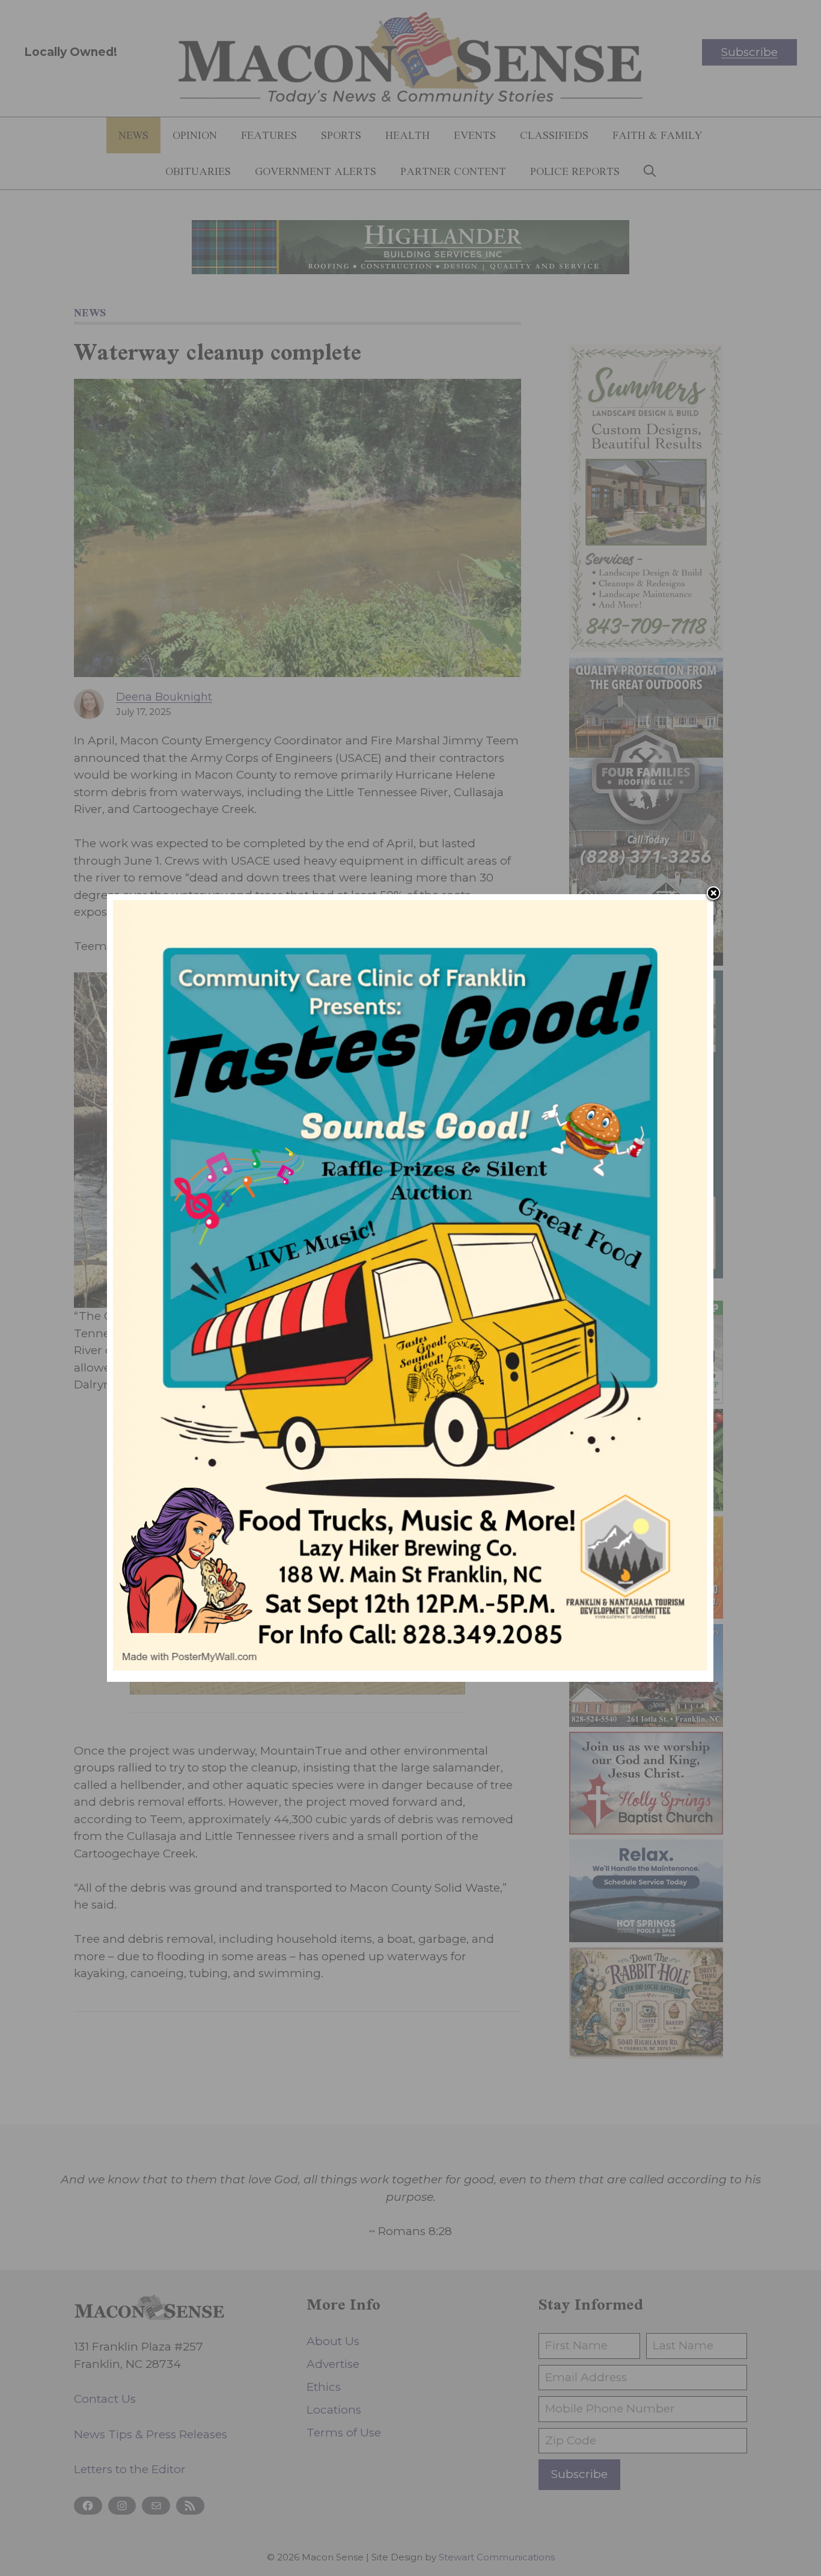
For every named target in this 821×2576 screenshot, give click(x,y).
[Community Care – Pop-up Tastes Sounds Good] (410, 1667)
